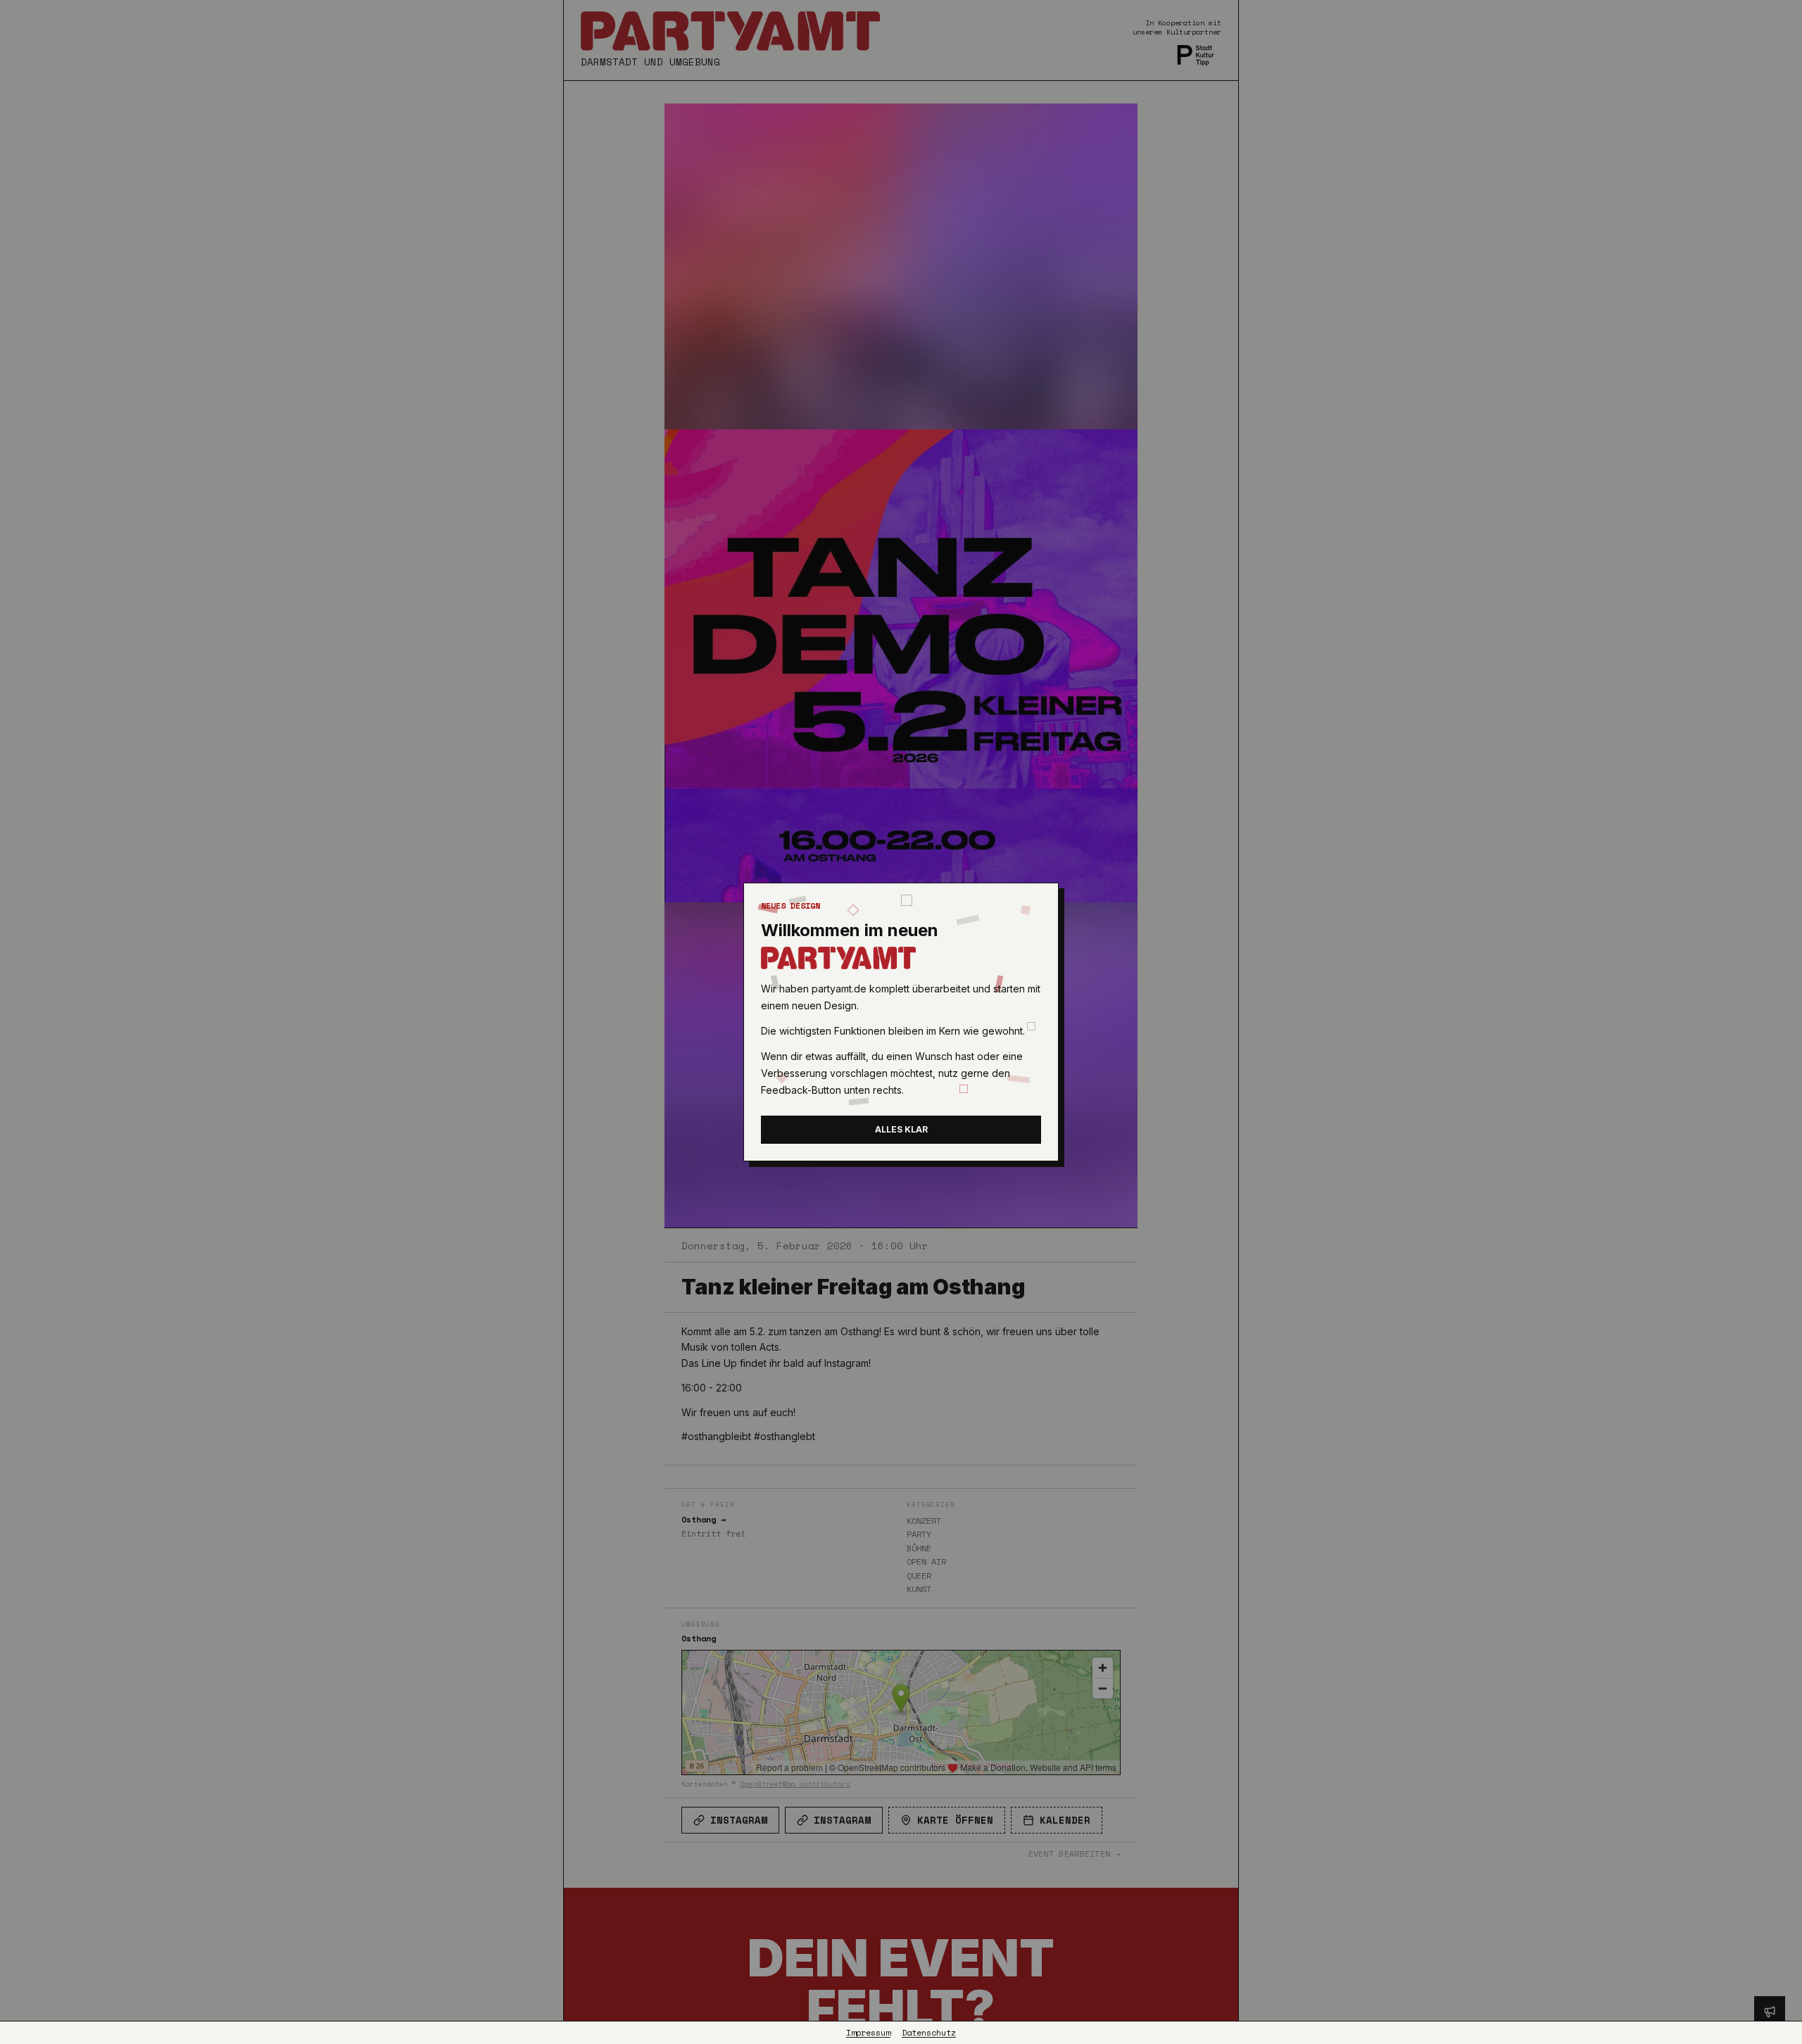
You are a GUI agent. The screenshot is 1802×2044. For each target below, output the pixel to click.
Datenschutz (929, 2033)
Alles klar (901, 1129)
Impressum (868, 2033)
